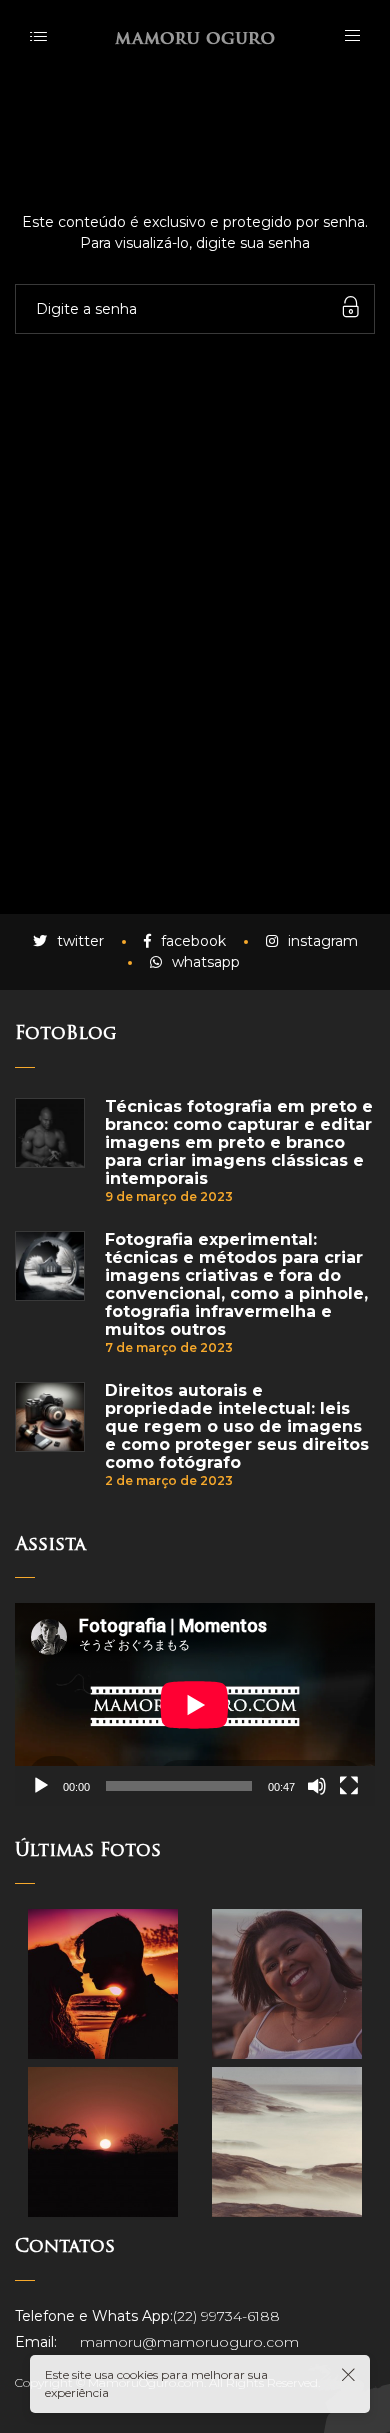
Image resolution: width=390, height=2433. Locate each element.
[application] (195, 1704)
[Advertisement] (195, 689)
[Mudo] (317, 1786)
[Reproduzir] (41, 1786)
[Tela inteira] (349, 1786)
